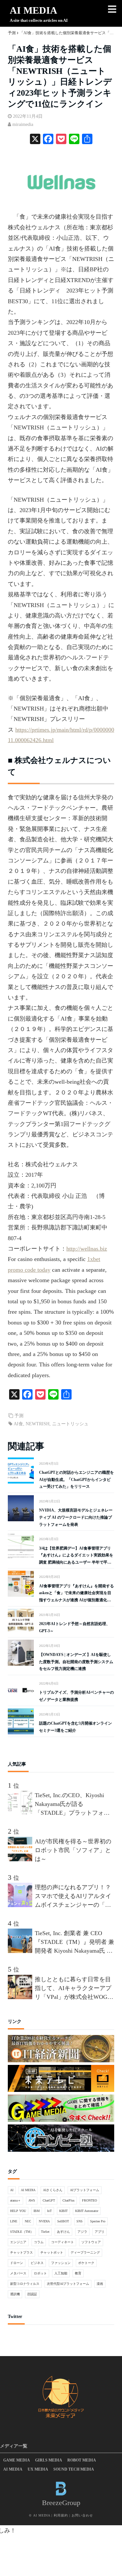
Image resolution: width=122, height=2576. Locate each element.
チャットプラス (21, 2252)
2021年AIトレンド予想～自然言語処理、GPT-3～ (75, 1627)
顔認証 (32, 2294)
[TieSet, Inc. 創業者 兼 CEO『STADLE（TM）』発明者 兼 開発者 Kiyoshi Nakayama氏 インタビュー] (21, 1951)
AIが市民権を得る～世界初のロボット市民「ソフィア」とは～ (73, 1850)
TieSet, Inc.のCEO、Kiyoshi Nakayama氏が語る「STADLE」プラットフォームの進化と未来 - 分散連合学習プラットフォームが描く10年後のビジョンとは (73, 1805)
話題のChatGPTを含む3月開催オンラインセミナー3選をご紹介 (75, 1727)
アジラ (82, 2232)
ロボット (40, 2273)
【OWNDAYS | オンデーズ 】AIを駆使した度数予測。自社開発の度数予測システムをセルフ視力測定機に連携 (76, 1662)
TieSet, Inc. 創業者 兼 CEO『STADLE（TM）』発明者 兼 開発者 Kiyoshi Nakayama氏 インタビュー (75, 1943)
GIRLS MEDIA (49, 2460)
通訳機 (15, 2294)
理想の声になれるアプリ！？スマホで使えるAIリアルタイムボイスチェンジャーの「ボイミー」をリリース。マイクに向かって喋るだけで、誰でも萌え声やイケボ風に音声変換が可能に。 (73, 1897)
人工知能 (61, 2273)
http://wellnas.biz (87, 1249)
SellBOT (63, 2221)
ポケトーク (86, 2263)
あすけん (63, 2232)
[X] (35, 140)
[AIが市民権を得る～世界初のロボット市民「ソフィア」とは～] (21, 1859)
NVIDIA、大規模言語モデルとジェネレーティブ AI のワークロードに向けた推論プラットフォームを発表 (76, 1517)
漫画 (100, 2284)
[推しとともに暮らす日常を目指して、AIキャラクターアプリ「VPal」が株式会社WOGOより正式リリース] (21, 1997)
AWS (32, 2200)
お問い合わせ (82, 2515)
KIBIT (63, 2211)
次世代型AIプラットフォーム (68, 2284)
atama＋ (15, 2200)
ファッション (61, 2263)
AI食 (18, 1424)
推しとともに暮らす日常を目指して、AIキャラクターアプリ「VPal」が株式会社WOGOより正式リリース (73, 1989)
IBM (37, 2211)
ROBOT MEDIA (82, 2460)
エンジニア (18, 2242)
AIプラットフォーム (85, 2190)
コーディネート (62, 2242)
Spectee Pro (98, 2221)
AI (12, 2190)
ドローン (17, 2263)
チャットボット (52, 2252)
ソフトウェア (91, 2242)
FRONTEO (89, 2200)
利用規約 (61, 2515)
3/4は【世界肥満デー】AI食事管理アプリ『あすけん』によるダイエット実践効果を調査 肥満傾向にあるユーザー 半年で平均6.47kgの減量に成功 (76, 1556)
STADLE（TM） (22, 2232)
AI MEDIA (34, 10)
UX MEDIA (38, 2469)
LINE (14, 2221)
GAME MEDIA (17, 2460)
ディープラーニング (85, 2252)
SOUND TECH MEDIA (74, 2469)
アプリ (100, 2232)
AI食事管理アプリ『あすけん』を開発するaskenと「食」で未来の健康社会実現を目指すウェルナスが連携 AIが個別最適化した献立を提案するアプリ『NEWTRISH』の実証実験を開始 (76, 1594)
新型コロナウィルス (25, 2284)
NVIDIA (44, 2221)
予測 (19, 1416)
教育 (78, 2273)
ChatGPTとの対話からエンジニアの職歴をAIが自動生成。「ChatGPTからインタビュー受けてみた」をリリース (76, 1479)
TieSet (45, 2232)
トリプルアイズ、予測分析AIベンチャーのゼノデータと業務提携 (76, 1696)
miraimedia (23, 124)
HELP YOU (18, 2211)
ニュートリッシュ (70, 1424)
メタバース (18, 2273)
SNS (80, 2221)
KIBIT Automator (87, 2211)
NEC (28, 2221)
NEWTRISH (38, 1424)
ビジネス (37, 2263)
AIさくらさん (53, 2190)
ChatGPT (49, 2200)
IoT (49, 2211)
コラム (39, 2242)
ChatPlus (68, 2200)
